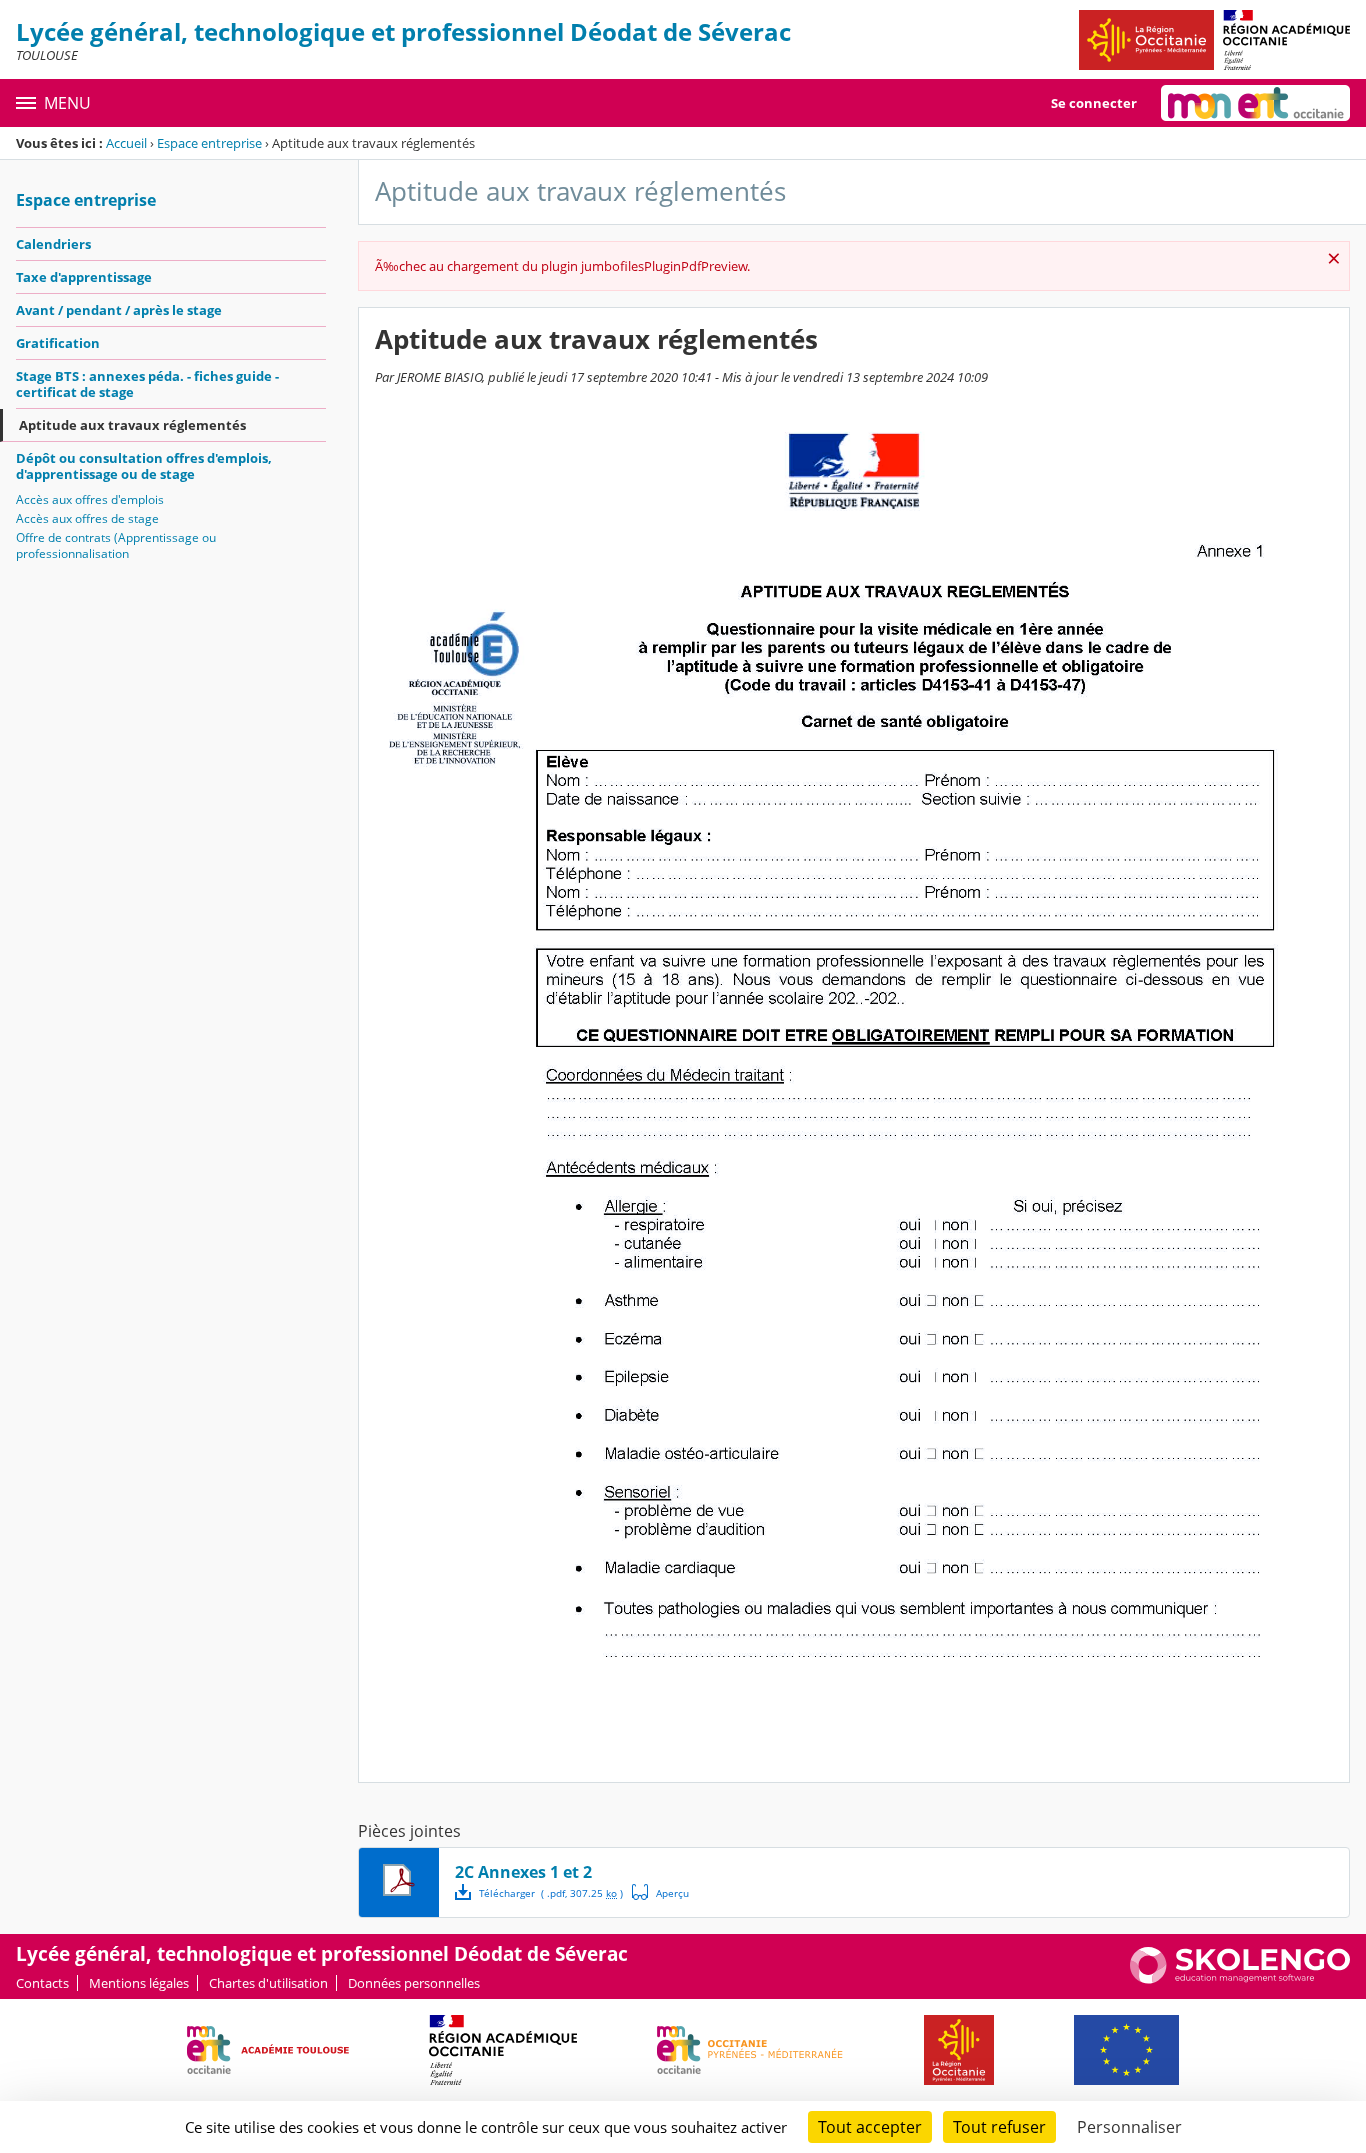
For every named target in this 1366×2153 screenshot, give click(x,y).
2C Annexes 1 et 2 (523, 1872)
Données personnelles (414, 1983)
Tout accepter (870, 2127)
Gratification (58, 343)
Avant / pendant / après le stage (119, 310)
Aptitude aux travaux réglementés (132, 425)
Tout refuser (999, 2127)
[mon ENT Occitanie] (1255, 103)
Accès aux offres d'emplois (90, 499)
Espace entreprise (209, 143)
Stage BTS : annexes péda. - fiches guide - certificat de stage (147, 384)
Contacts (42, 1983)
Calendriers (53, 244)
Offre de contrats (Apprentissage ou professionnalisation (116, 545)
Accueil (126, 143)
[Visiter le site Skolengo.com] (1240, 1979)
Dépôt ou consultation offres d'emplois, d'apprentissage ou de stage (144, 466)
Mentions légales (139, 1983)
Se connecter (1094, 103)
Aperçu (661, 1892)
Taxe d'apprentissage (84, 277)
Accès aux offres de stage (87, 518)
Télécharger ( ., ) (551, 1893)
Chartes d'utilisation (268, 1983)
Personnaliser (1129, 2127)
